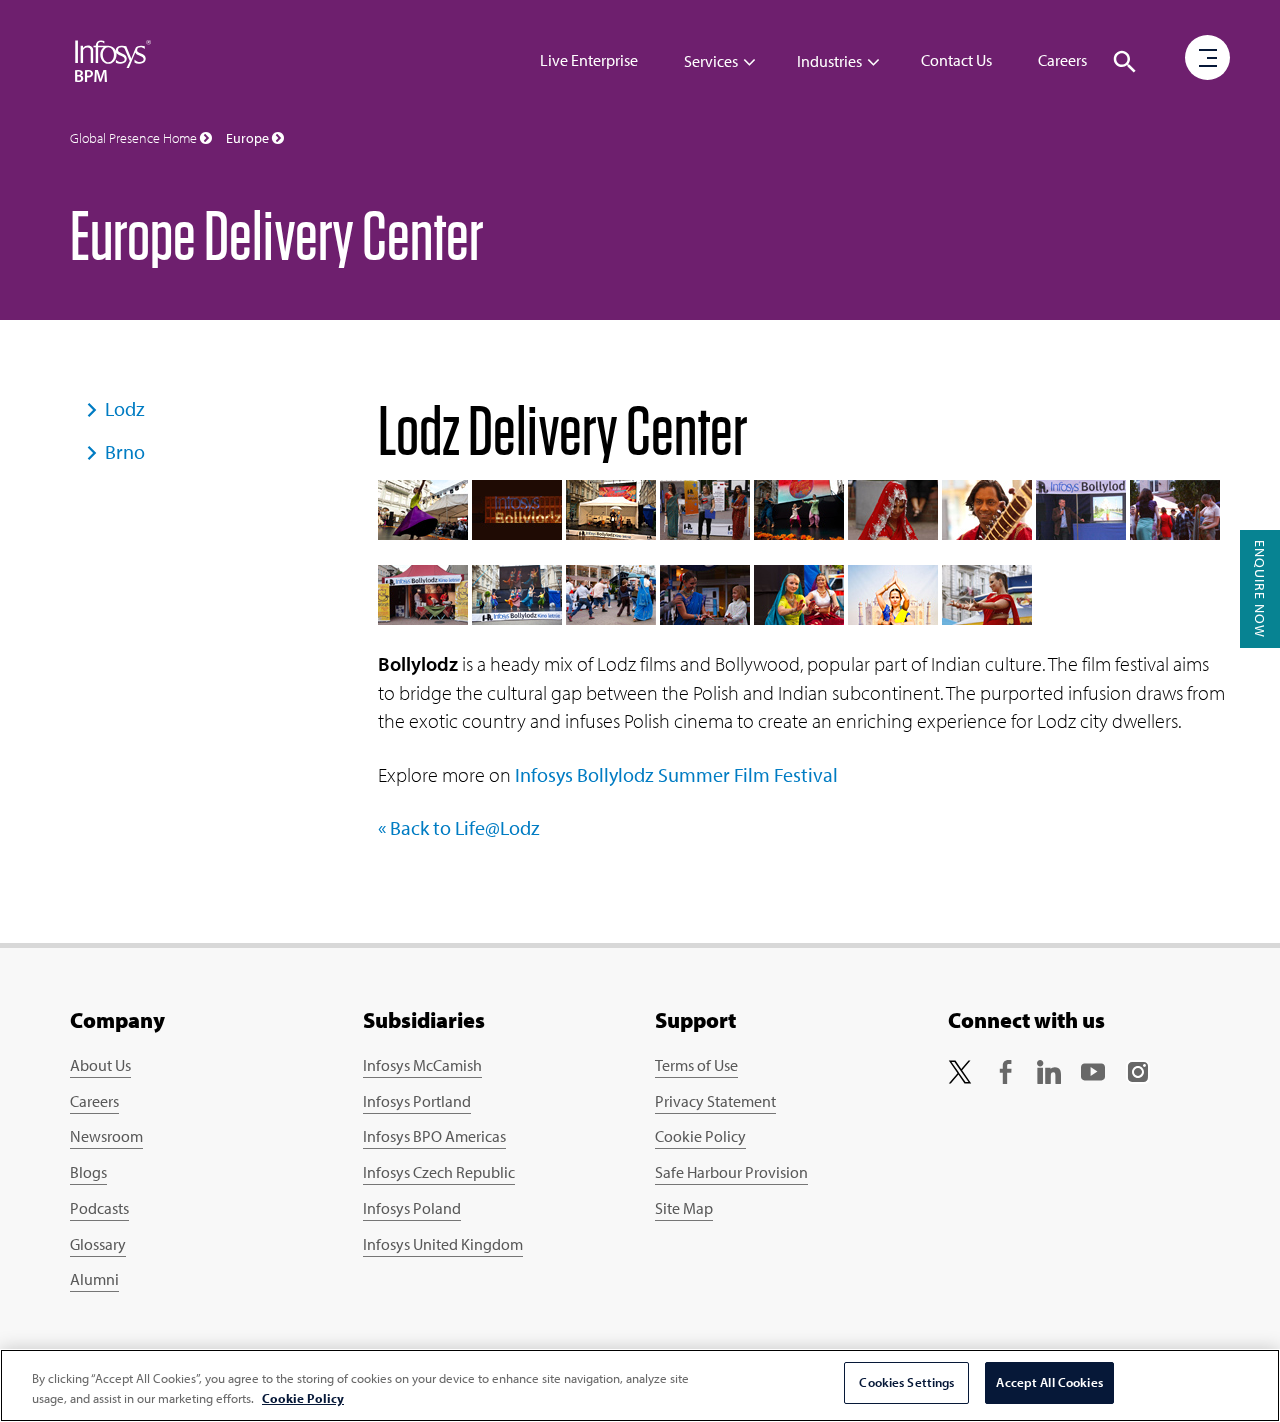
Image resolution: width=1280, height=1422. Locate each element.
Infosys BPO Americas (434, 1136)
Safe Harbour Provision (731, 1172)
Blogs (88, 1172)
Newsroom (106, 1136)
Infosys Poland (412, 1208)
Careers (1062, 60)
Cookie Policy (700, 1136)
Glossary (98, 1244)
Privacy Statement (715, 1101)
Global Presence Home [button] (135, 138)
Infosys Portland (417, 1101)
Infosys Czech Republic (439, 1172)
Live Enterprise (589, 60)
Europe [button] (249, 138)
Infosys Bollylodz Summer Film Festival (676, 774)
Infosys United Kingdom (443, 1244)
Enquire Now (1260, 589)
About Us (100, 1065)
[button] (1125, 62)
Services (711, 61)
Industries (829, 61)
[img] (113, 60)
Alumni (94, 1279)
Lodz (125, 408)
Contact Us (956, 60)
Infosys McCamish (422, 1065)
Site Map (684, 1208)
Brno (125, 451)
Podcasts (99, 1208)
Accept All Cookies (1049, 1382)
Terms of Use (696, 1065)
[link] (960, 1069)
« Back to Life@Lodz (459, 827)
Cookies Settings (906, 1382)
